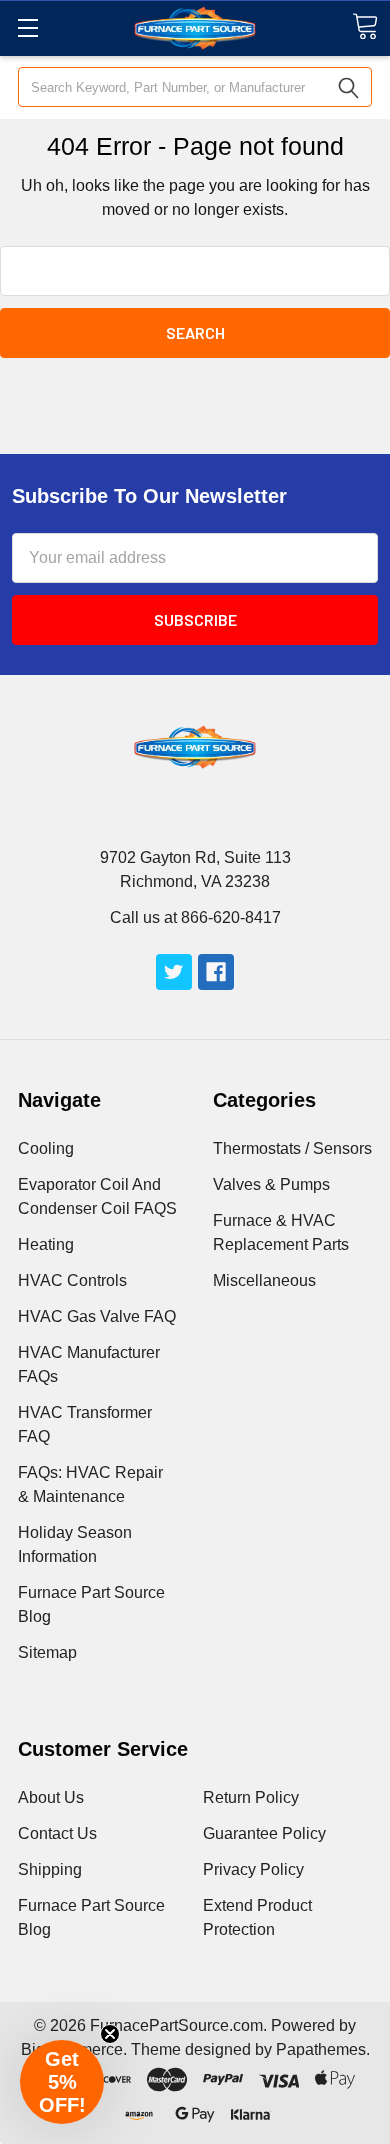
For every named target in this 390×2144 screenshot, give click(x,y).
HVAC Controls (72, 1280)
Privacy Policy (253, 1869)
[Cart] (365, 26)
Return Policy (251, 1797)
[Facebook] (216, 972)
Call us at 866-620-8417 (195, 917)
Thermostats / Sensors (292, 1148)
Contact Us (57, 1833)
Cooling (46, 1148)
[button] (62, 2082)
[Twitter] (174, 972)
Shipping (50, 1869)
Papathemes (321, 2049)
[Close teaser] (110, 2034)
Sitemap (47, 1652)
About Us (51, 1797)
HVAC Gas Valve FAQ (97, 1316)
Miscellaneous (264, 1280)
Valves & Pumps (271, 1184)
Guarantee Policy (264, 1833)
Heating (46, 1244)
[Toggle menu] (27, 27)
